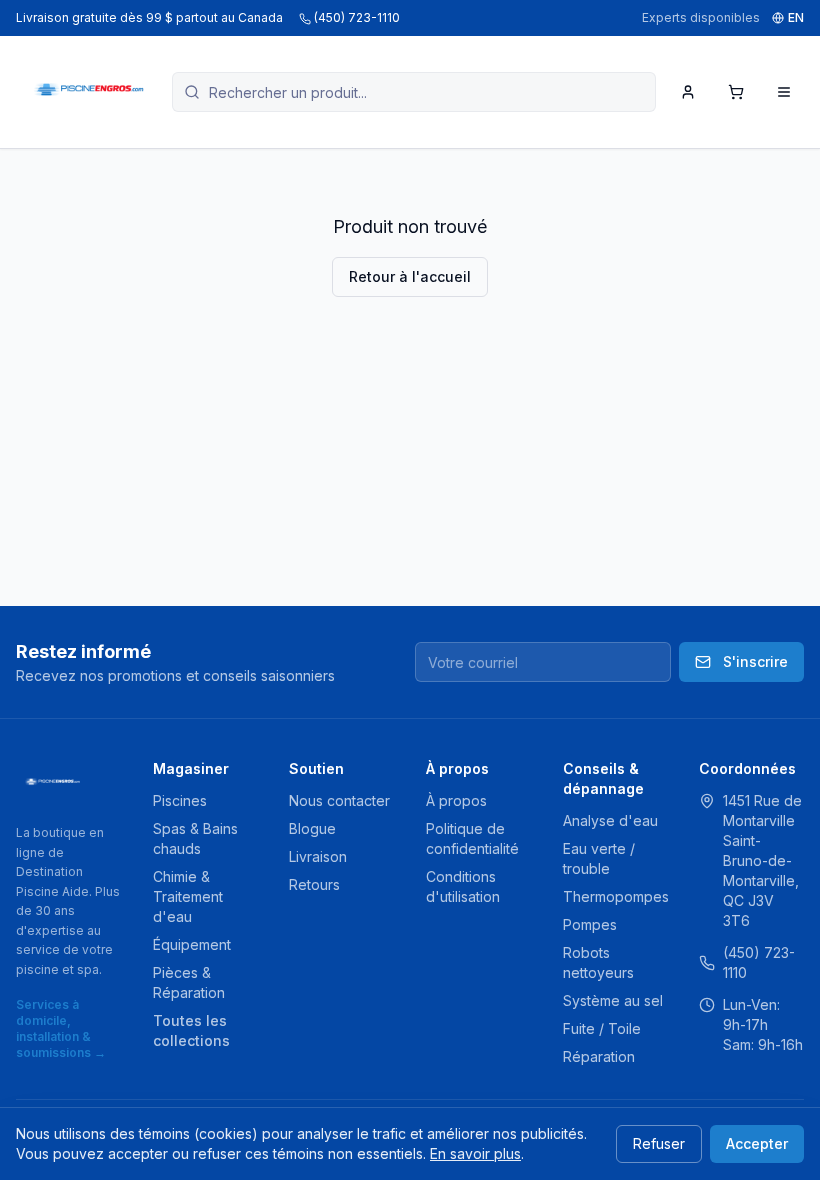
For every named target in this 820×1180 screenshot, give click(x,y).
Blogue (312, 828)
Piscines (180, 800)
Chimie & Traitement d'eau (188, 896)
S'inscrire (755, 661)
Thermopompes (616, 896)
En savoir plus (475, 1153)
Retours (314, 884)
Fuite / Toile (602, 1028)
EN (796, 17)
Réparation (599, 1056)
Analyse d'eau (610, 820)
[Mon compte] (688, 92)
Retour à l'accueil (410, 276)
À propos (456, 800)
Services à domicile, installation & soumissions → (61, 1028)
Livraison (318, 856)
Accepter (757, 1143)
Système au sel (613, 1000)
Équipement (192, 944)
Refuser (659, 1143)
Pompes (590, 924)
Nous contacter (339, 800)
